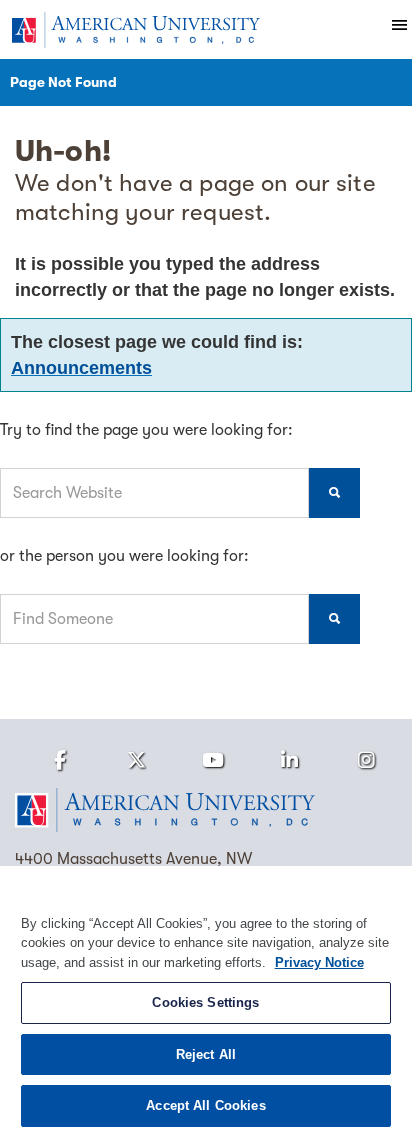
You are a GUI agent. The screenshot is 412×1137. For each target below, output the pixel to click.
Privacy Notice (319, 962)
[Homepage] (206, 810)
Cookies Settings (205, 1002)
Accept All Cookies (205, 1105)
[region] (206, 1001)
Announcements (81, 368)
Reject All (206, 1054)
